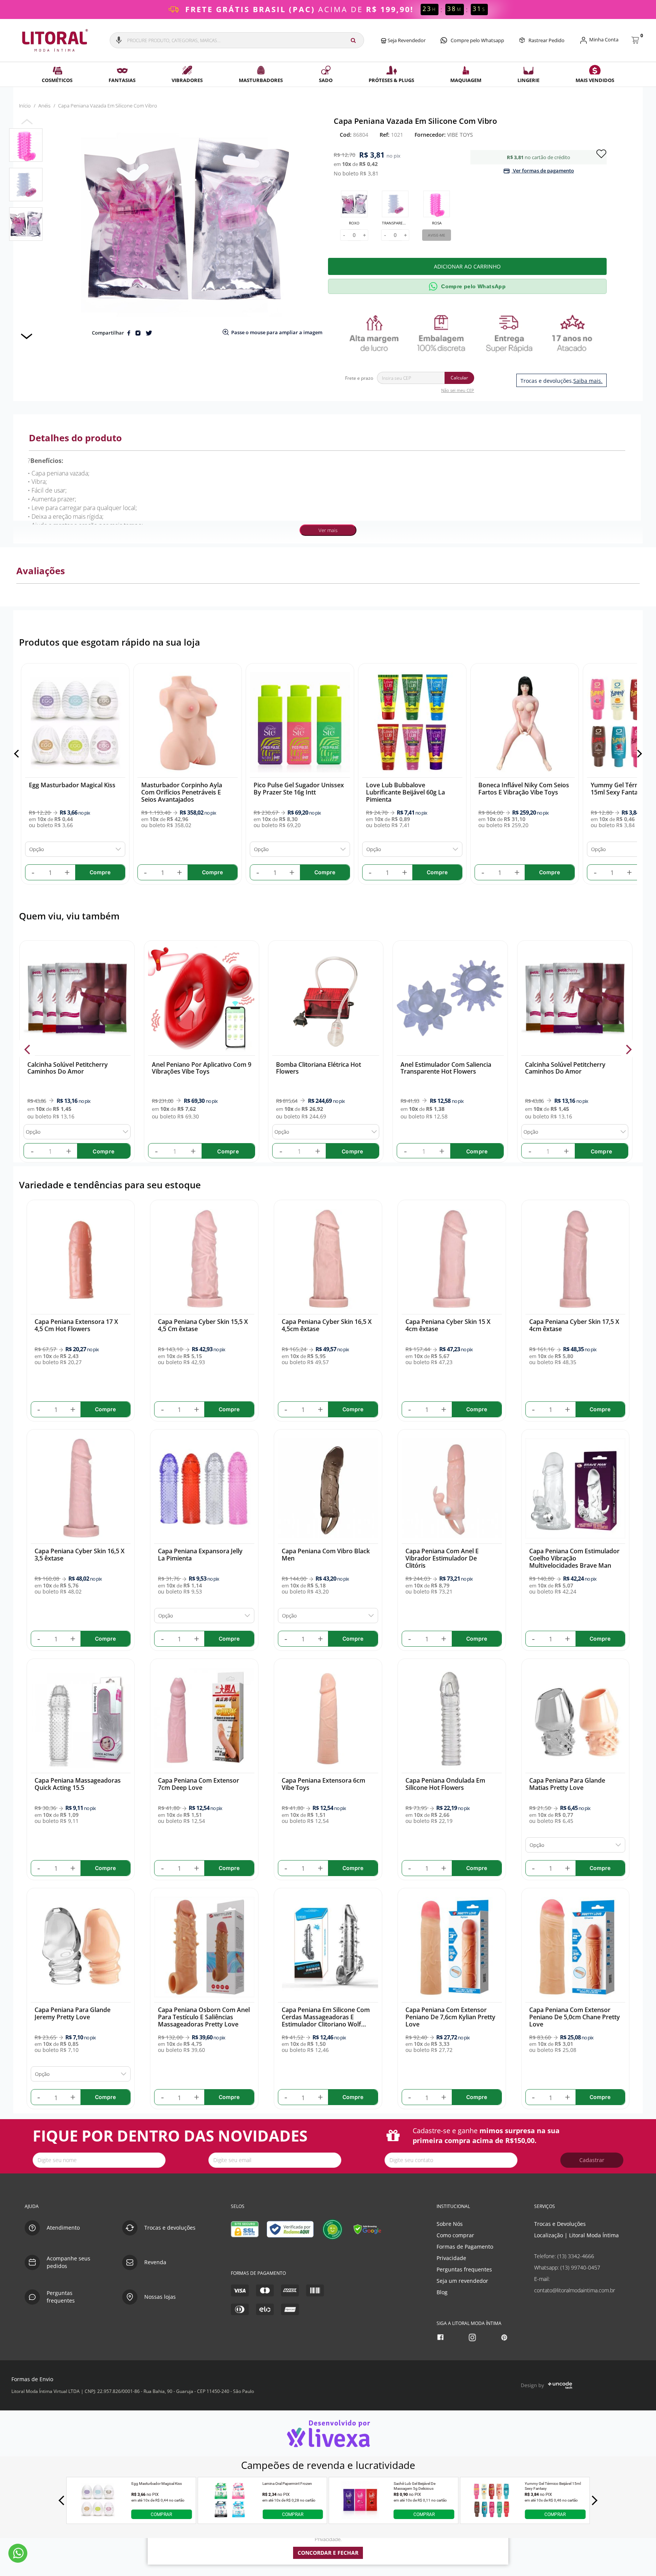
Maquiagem (466, 80)
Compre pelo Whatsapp (477, 40)
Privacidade (451, 2258)
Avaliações (41, 571)
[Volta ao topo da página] (638, 2182)
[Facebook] (441, 2337)
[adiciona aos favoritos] (601, 153)
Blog (442, 2292)
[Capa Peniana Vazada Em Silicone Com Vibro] (26, 145)
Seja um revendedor (462, 2281)
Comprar (161, 2514)
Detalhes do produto (75, 438)
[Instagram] (473, 2337)
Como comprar (455, 2235)
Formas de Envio (32, 2379)
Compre (103, 1151)
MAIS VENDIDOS (595, 80)
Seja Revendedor (406, 40)
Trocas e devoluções (170, 2228)
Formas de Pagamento (465, 2247)
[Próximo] (638, 754)
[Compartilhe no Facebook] (129, 333)
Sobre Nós (450, 2224)
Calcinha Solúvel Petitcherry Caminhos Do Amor (67, 1068)
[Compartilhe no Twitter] (149, 333)
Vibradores (187, 80)
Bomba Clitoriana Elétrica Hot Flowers (319, 1068)
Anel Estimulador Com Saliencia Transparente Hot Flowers (446, 1068)
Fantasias (122, 80)
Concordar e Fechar (328, 2553)
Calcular (459, 378)
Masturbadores (261, 80)
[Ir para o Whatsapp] (18, 2553)
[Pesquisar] (353, 40)
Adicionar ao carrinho (467, 266)
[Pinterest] (505, 2337)
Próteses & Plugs (391, 80)
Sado (326, 80)
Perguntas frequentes (464, 2269)
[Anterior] (18, 754)
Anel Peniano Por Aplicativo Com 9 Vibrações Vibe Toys (201, 1068)
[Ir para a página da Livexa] (328, 2433)
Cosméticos (57, 80)
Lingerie (528, 80)
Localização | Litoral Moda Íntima (576, 2235)
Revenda (155, 2262)
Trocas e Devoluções (560, 2224)
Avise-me (437, 235)
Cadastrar (592, 2160)
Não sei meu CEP (458, 390)
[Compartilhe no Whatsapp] (138, 333)
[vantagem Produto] (470, 333)
